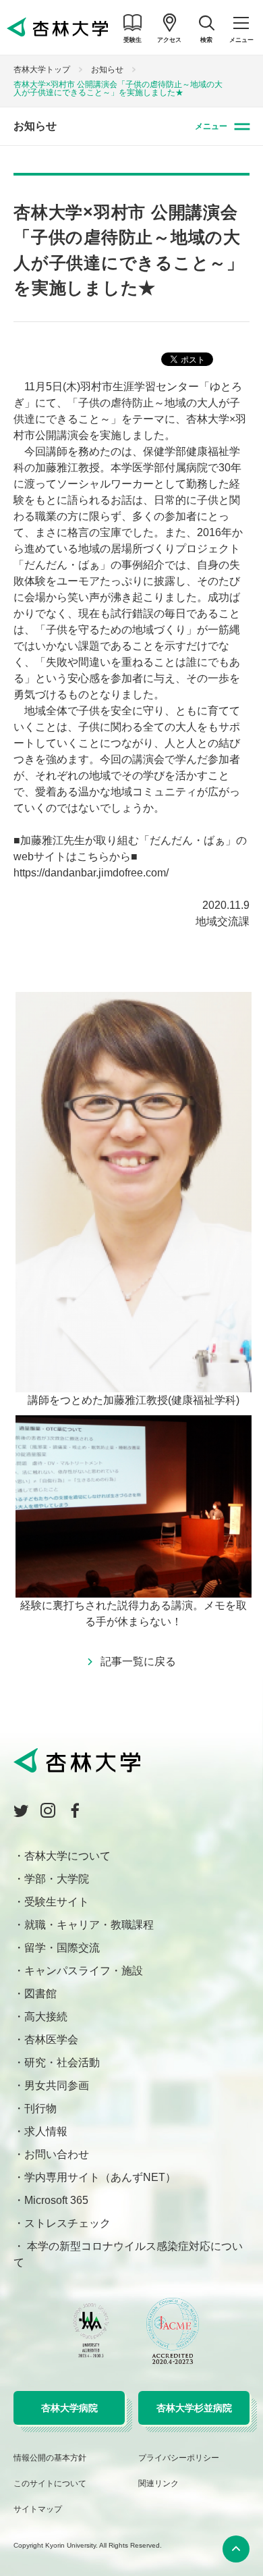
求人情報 (46, 2131)
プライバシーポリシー (179, 2458)
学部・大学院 (57, 1879)
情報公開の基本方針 (50, 2458)
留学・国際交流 (62, 1948)
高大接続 (46, 2017)
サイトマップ (38, 2509)
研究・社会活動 (62, 2062)
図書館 (40, 1994)
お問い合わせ (57, 2154)
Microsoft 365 (56, 2200)
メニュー (211, 126)
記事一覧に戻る (138, 1661)
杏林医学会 (51, 2040)
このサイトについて (50, 2483)
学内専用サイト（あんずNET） (100, 2177)
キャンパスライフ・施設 (84, 1971)
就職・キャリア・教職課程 (89, 1925)
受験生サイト (57, 1902)
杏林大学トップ (42, 70)
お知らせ (107, 70)
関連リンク (158, 2483)
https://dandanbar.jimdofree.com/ (91, 873)
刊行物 (40, 2108)
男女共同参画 (57, 2085)
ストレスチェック (67, 2223)
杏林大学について (67, 1856)
